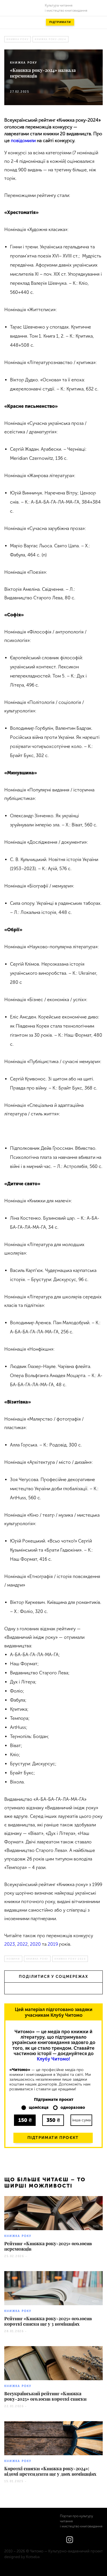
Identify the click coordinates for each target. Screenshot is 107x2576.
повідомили (23, 141)
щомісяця (39, 2108)
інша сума (81, 2120)
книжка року (18, 39)
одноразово (73, 2108)
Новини (13, 1959)
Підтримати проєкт (53, 2138)
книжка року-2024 (50, 39)
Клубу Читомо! (53, 2059)
